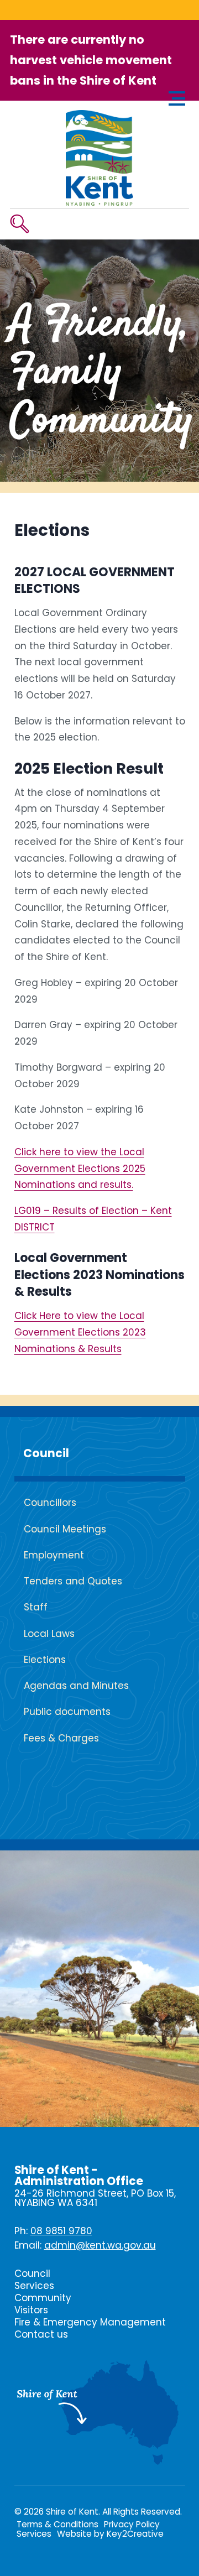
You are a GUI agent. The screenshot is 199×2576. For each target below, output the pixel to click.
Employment (54, 1555)
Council (46, 1453)
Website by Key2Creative (110, 2534)
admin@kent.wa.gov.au (100, 2245)
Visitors (31, 2310)
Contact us (41, 2334)
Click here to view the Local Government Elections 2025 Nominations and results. (80, 1169)
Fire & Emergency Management (90, 2322)
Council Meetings (65, 1529)
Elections (45, 1660)
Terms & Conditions (57, 2524)
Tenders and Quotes (73, 1581)
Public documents (67, 1712)
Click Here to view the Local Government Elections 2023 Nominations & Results (80, 1332)
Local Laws (49, 1634)
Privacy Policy (132, 2524)
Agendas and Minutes (76, 1686)
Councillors (50, 1503)
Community (43, 2298)
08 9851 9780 (61, 2231)
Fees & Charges (61, 1738)
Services (34, 2286)
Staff (36, 1607)
